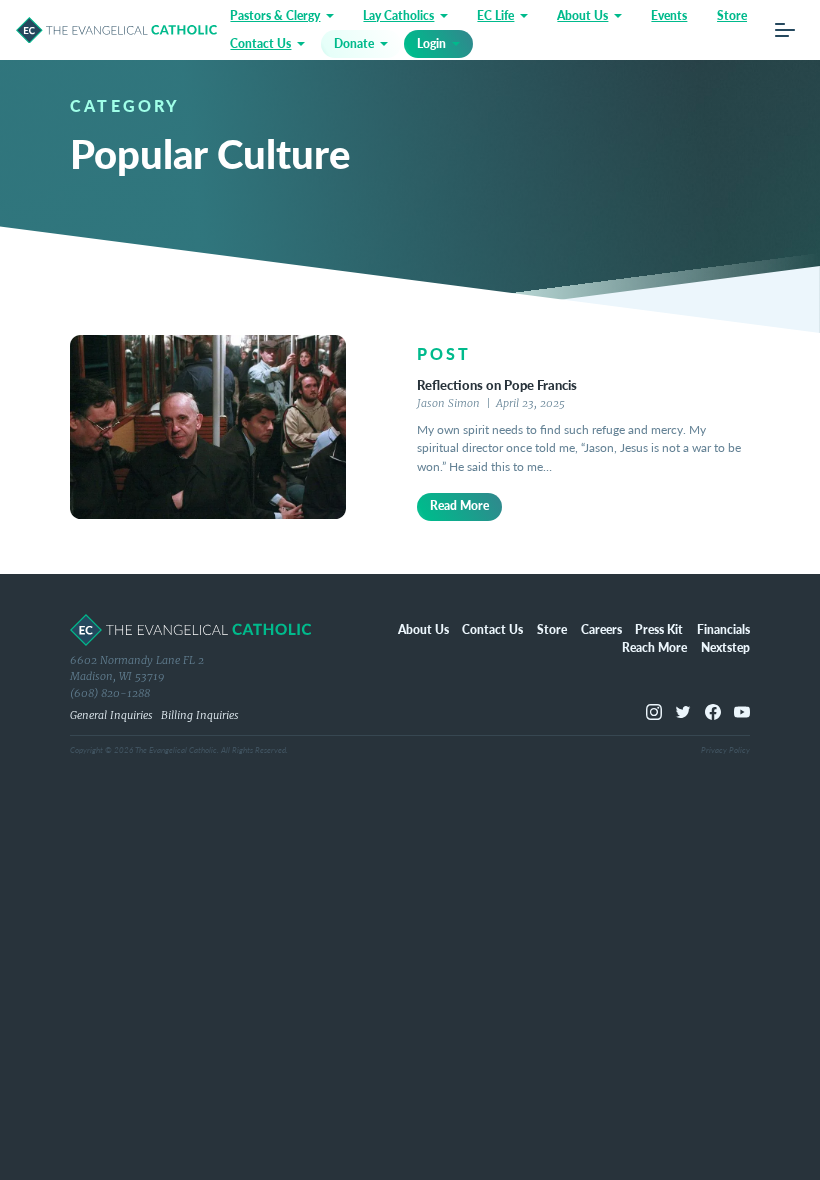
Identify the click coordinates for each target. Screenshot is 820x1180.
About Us (582, 15)
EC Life (495, 15)
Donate (354, 43)
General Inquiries (111, 715)
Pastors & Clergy (275, 15)
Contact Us (260, 43)
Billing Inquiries (200, 715)
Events (669, 15)
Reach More (654, 647)
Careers (601, 629)
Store (732, 15)
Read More (459, 505)
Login (431, 43)
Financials (723, 629)
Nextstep (725, 647)
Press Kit (659, 629)
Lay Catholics (398, 15)
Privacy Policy (725, 749)
